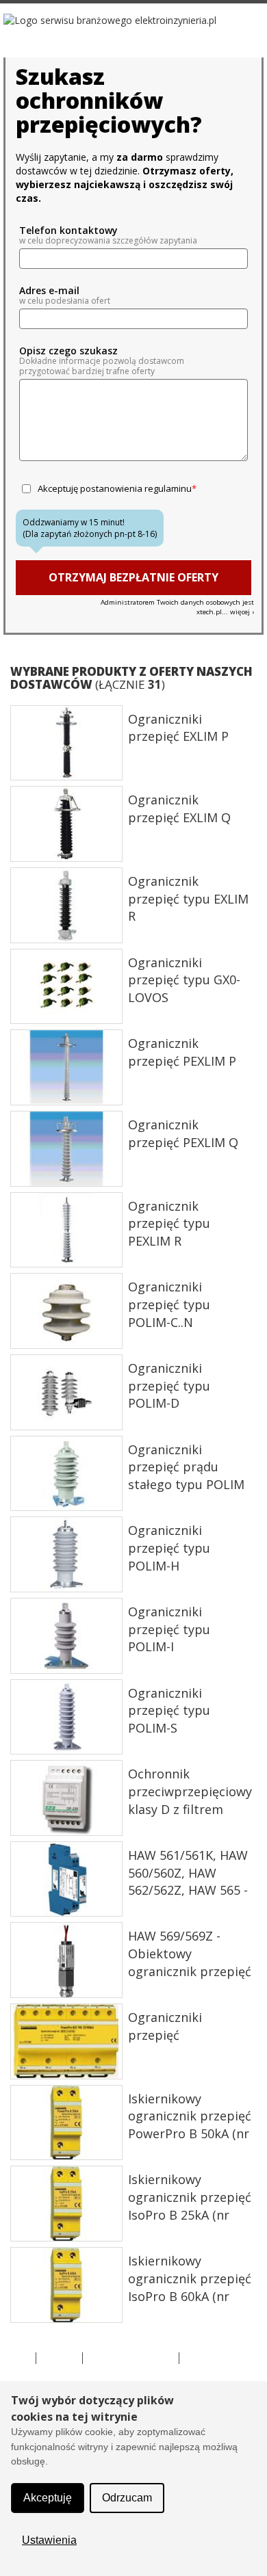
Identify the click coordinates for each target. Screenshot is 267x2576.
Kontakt (59, 2358)
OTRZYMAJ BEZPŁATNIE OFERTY (133, 577)
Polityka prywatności (131, 2358)
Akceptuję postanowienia (115, 488)
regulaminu (168, 488)
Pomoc (201, 2358)
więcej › (242, 612)
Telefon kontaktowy (68, 231)
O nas (16, 2358)
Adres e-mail (49, 291)
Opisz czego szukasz (68, 351)
